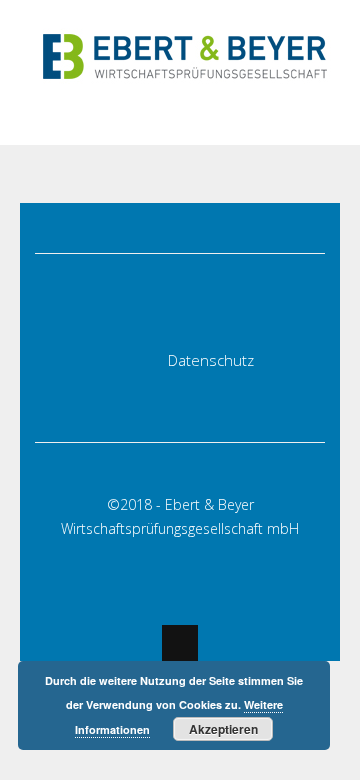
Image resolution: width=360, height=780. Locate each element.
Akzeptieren (223, 729)
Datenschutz (211, 360)
